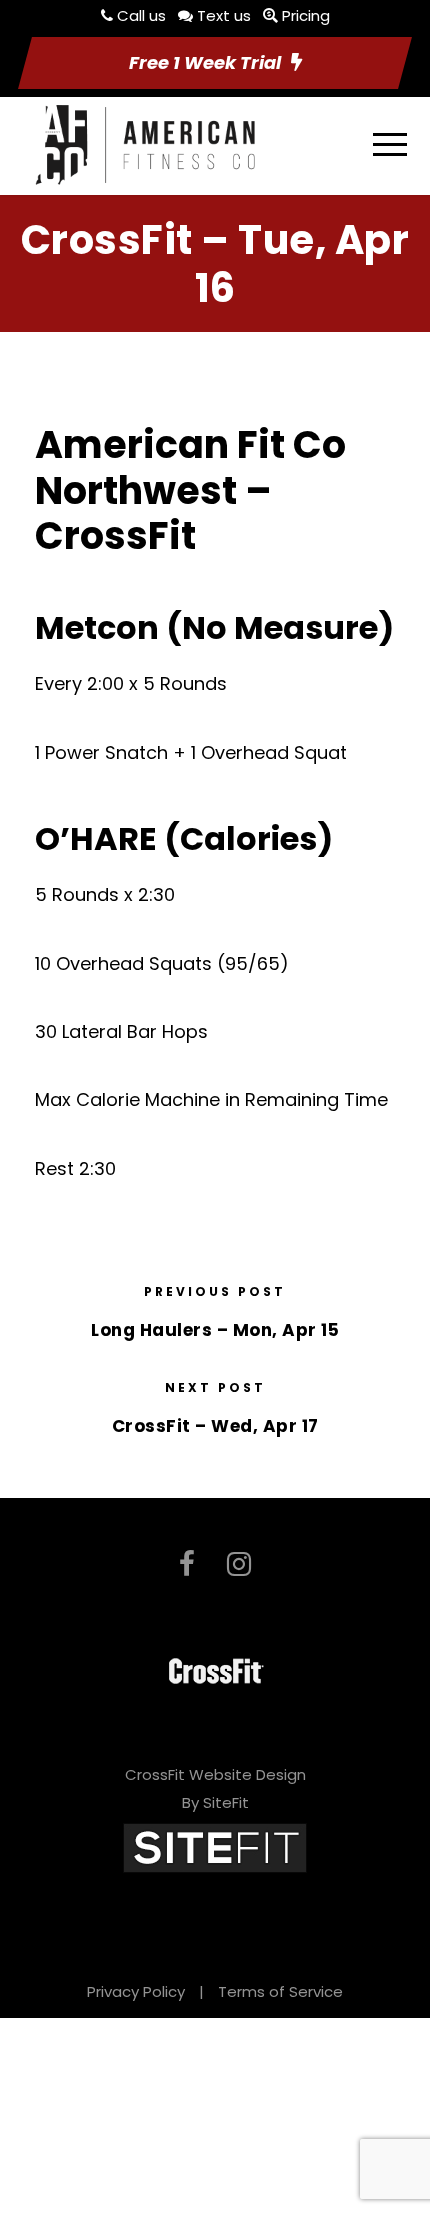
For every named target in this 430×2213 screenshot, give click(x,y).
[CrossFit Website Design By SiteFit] (215, 1846)
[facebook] (187, 1564)
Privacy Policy (136, 1991)
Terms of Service (280, 1991)
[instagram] (239, 1564)
